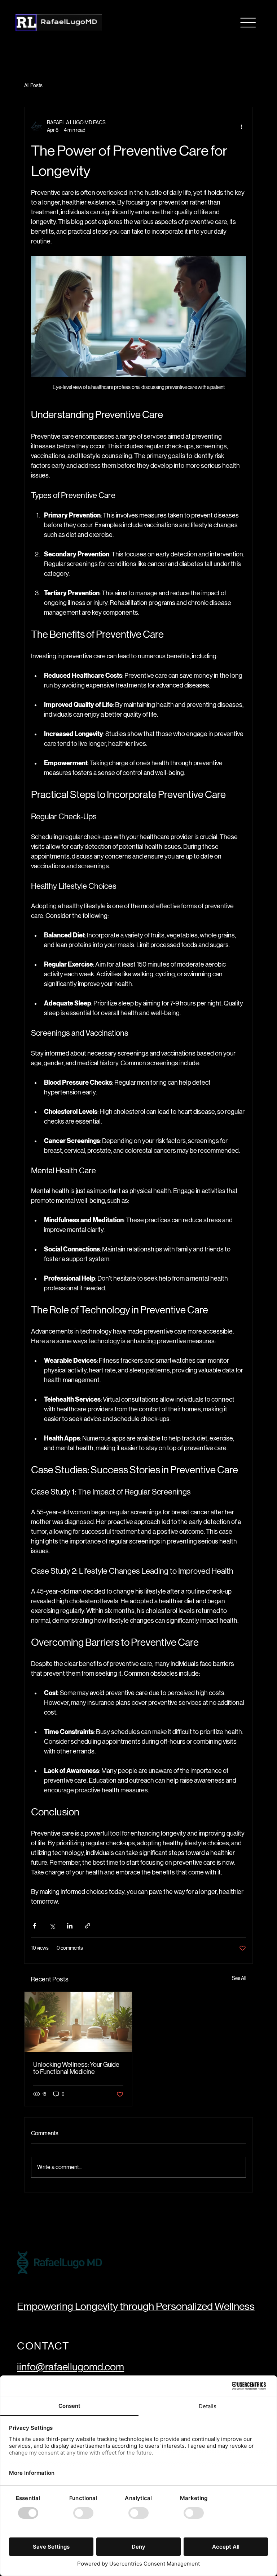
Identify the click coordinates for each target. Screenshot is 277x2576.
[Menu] (248, 23)
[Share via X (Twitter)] (52, 1926)
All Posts (33, 85)
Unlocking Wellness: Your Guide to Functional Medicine (76, 2068)
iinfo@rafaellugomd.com (71, 2367)
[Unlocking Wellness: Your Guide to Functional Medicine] (78, 2022)
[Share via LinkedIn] (70, 1926)
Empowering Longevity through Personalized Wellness (136, 2306)
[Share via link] (87, 1926)
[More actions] (242, 126)
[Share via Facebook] (34, 1926)
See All (239, 1978)
